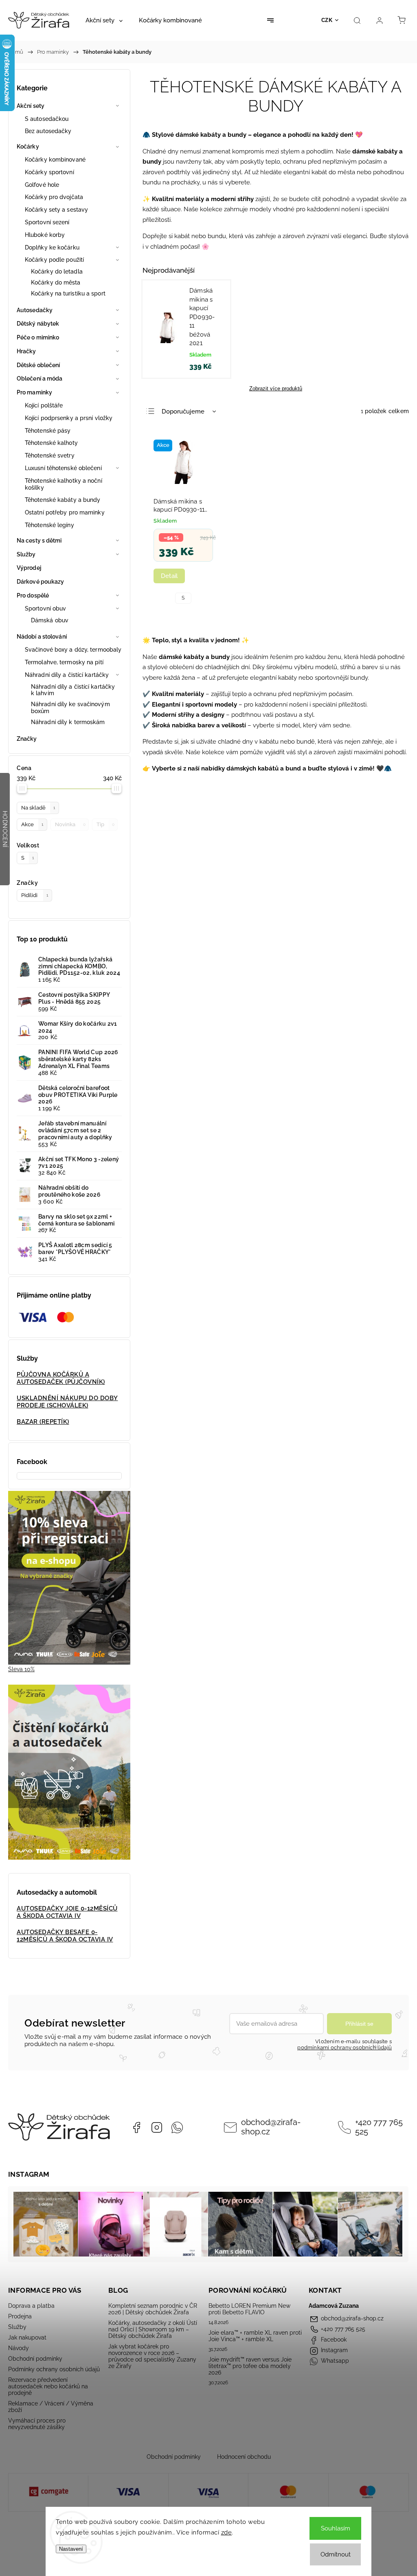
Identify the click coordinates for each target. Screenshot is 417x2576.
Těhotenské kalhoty (51, 443)
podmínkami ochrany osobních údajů (345, 2047)
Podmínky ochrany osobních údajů (54, 2369)
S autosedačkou (47, 119)
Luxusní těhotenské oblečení (63, 468)
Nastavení (71, 2549)
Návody (19, 2348)
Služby (26, 554)
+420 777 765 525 (379, 2127)
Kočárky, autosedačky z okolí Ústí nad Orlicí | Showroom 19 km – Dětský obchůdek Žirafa (153, 2329)
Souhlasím (336, 2528)
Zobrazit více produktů (276, 388)
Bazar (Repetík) (43, 1422)
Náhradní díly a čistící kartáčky (67, 675)
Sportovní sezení (47, 222)
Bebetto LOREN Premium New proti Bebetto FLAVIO (249, 2309)
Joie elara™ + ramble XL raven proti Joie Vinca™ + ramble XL (255, 2336)
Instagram (157, 2127)
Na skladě (38, 808)
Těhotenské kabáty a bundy (63, 500)
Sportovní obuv (45, 608)
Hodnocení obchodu (244, 2457)
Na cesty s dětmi (39, 541)
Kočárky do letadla (57, 271)
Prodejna (20, 2316)
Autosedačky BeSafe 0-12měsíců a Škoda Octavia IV (65, 1936)
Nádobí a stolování (42, 637)
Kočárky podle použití (54, 260)
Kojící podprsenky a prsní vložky (69, 418)
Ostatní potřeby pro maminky (65, 512)
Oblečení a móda (40, 379)
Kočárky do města (56, 282)
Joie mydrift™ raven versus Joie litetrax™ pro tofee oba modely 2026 (250, 2366)
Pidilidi (35, 895)
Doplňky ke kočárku (52, 247)
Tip (105, 824)
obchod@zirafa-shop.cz (271, 2127)
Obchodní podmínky (35, 2359)
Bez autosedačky (48, 131)
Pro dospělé (33, 595)
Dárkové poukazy (41, 582)
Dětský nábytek (38, 324)
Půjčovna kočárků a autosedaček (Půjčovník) (61, 1378)
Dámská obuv (50, 620)
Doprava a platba (31, 2306)
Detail (169, 576)
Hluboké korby (45, 235)
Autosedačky (35, 310)
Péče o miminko (38, 337)
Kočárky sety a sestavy (56, 210)
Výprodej (29, 568)
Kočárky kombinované (55, 160)
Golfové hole (42, 185)
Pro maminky (34, 392)
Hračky (26, 351)
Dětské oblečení (38, 365)
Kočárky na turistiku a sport (68, 293)
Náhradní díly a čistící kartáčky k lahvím (73, 690)
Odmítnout (336, 2554)
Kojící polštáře (44, 405)
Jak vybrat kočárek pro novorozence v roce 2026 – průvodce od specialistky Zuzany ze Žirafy (152, 2356)
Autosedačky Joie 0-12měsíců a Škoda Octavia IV (67, 1912)
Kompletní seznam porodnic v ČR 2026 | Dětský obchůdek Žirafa (153, 2309)
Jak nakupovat (27, 2337)
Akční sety (31, 106)
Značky (27, 739)
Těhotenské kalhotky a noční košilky (64, 484)
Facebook (136, 2127)
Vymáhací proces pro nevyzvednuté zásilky (37, 2424)
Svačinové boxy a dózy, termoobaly (73, 650)
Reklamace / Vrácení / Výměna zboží (51, 2407)
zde (227, 2532)
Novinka (70, 824)
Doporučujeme (183, 411)
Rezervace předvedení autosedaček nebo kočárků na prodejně (48, 2386)
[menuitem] (104, 20)
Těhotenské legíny (49, 525)
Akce (32, 824)
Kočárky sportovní (49, 172)
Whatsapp (177, 2127)
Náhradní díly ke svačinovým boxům (70, 708)
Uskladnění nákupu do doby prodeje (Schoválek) (67, 1402)
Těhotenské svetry (50, 455)
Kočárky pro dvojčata (54, 197)
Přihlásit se (359, 2024)
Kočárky (28, 147)
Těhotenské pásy (48, 431)
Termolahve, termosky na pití (64, 662)
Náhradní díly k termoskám (68, 722)
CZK (327, 20)
